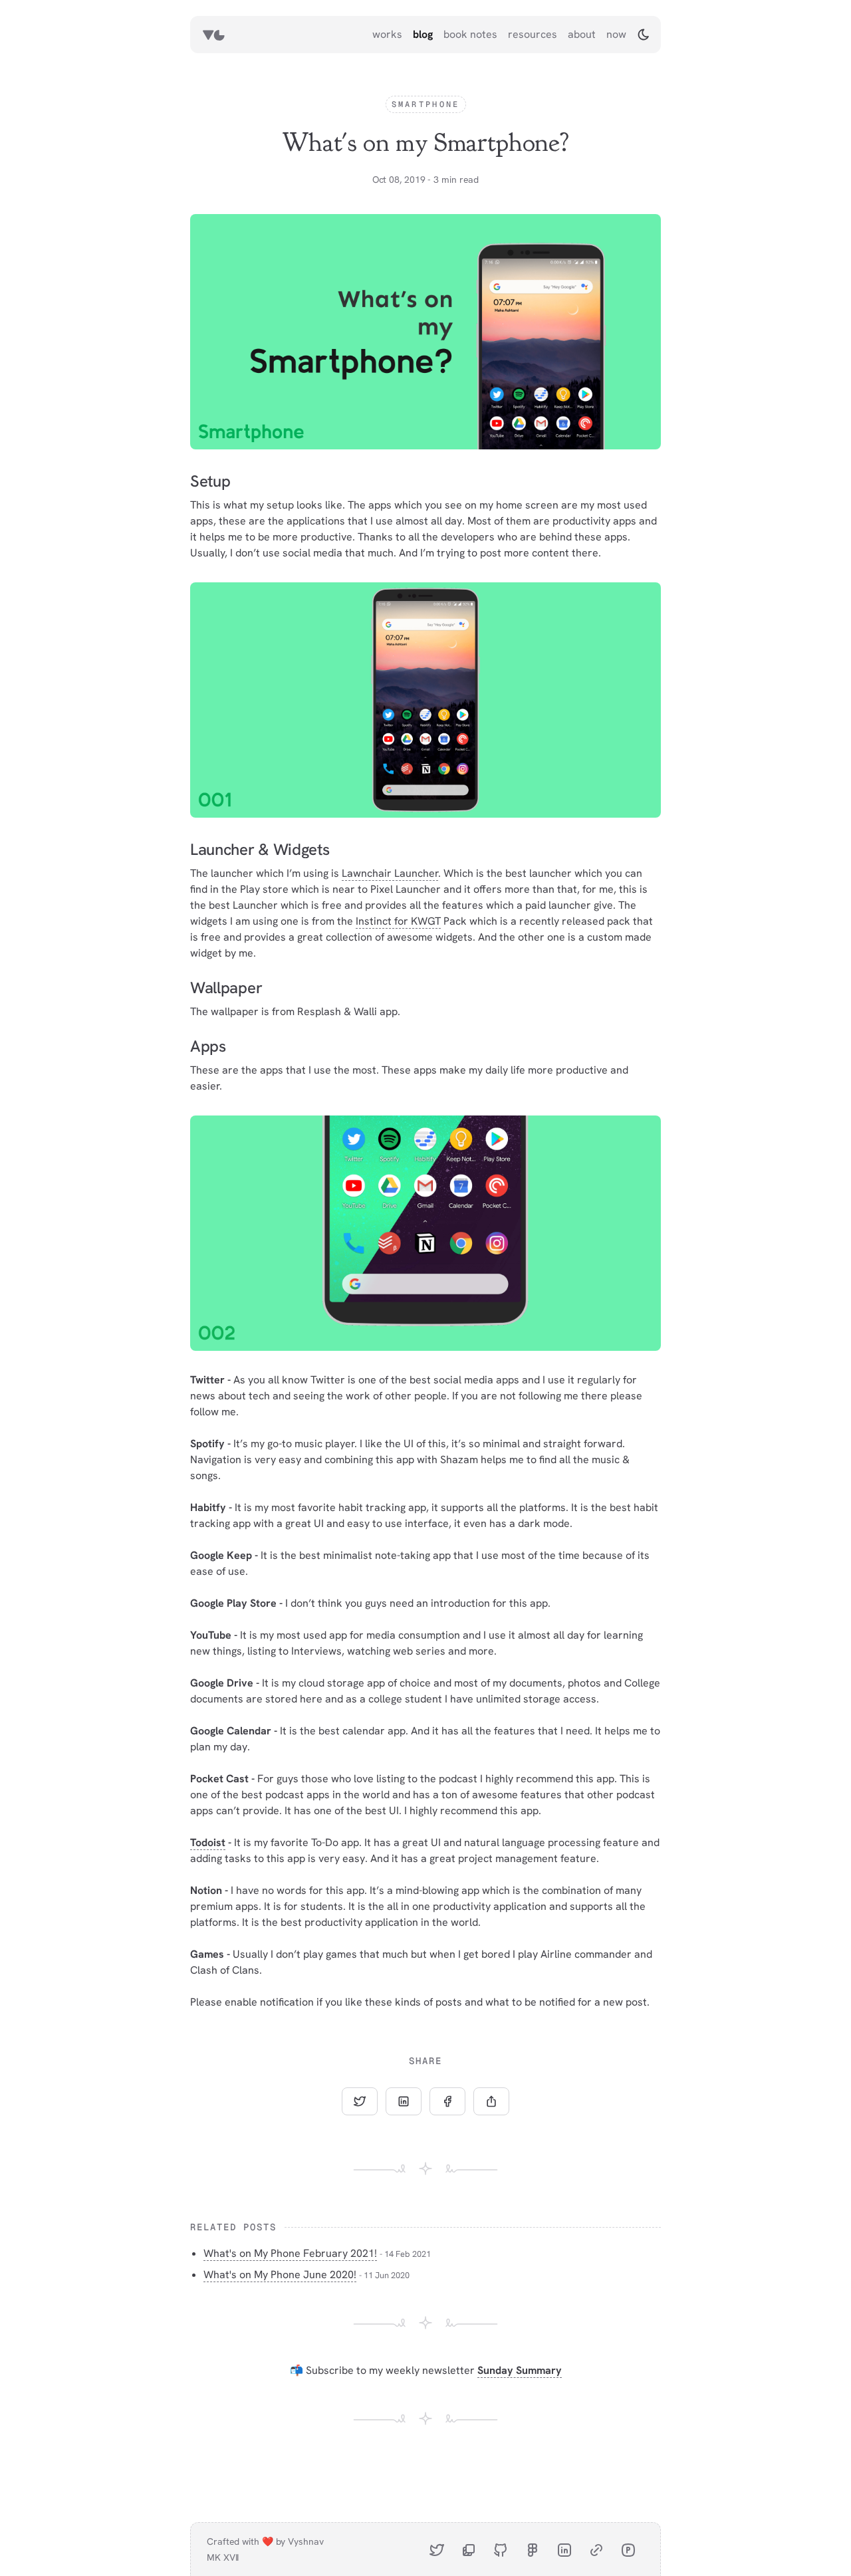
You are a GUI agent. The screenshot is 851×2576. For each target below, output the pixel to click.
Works (387, 34)
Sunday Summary (520, 2370)
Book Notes (470, 34)
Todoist (208, 1842)
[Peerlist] (628, 2549)
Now (616, 34)
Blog (423, 34)
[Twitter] (437, 2549)
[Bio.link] (596, 2549)
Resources (533, 34)
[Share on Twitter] (360, 2101)
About (582, 34)
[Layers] (469, 2549)
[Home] (213, 35)
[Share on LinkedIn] (404, 2101)
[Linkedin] (564, 2549)
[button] (644, 35)
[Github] (501, 2549)
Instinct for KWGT (398, 921)
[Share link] (491, 2101)
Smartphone (426, 104)
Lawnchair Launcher (390, 873)
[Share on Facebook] (447, 2101)
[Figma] (533, 2549)
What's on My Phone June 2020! (280, 2275)
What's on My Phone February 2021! (290, 2253)
